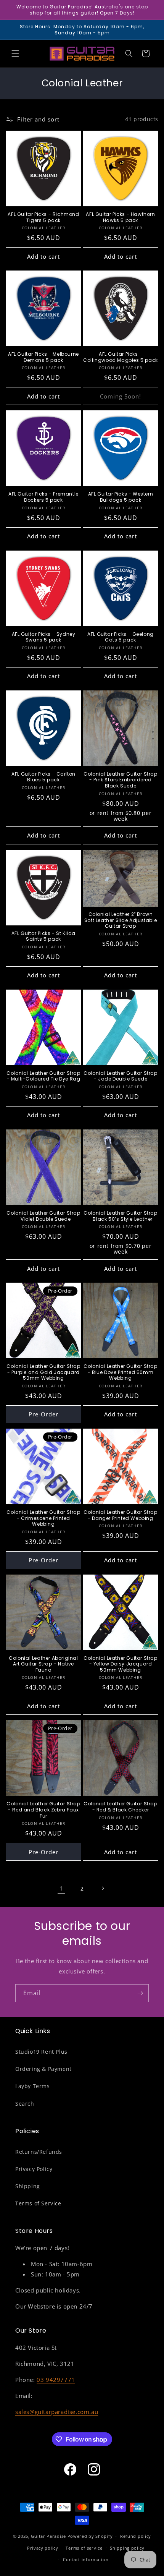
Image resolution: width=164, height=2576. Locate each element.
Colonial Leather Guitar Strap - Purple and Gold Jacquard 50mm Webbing (43, 1372)
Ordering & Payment (43, 2069)
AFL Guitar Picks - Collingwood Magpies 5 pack (121, 357)
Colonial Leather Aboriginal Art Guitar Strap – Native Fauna (43, 1664)
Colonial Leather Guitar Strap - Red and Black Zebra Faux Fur (43, 1810)
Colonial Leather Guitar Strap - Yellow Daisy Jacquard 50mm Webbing (120, 1664)
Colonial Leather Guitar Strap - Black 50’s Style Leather (120, 1216)
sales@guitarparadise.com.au (57, 2412)
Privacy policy (43, 2548)
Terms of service (84, 2548)
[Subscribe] (140, 1993)
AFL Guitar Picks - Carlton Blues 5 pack (43, 777)
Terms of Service (38, 2203)
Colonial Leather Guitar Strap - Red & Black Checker (120, 1807)
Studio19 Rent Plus (41, 2052)
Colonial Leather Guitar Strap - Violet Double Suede (43, 1216)
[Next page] (103, 1888)
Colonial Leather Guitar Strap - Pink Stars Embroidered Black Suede (120, 780)
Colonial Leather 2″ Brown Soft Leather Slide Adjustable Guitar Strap (121, 920)
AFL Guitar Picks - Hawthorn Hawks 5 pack (120, 217)
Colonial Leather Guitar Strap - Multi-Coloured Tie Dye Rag (43, 1076)
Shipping (28, 2186)
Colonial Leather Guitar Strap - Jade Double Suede (120, 1076)
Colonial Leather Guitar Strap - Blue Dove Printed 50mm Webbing (120, 1372)
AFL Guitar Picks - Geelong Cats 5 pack (121, 637)
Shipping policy (127, 2548)
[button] (15, 53)
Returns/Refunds (39, 2152)
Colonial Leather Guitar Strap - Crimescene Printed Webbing (43, 1518)
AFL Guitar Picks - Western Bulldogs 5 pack (121, 497)
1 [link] (61, 1888)
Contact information (86, 2559)
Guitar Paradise (48, 2536)
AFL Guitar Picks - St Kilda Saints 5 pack (43, 936)
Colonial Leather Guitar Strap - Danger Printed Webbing (120, 1515)
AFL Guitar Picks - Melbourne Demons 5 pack (43, 357)
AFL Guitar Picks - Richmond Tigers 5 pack (43, 217)
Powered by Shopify (90, 2536)
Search (25, 2104)
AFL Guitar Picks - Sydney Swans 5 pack (44, 637)
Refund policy (136, 2536)
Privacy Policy (34, 2169)
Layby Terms (33, 2086)
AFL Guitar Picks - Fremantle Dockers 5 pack (43, 497)
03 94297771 (56, 2380)
